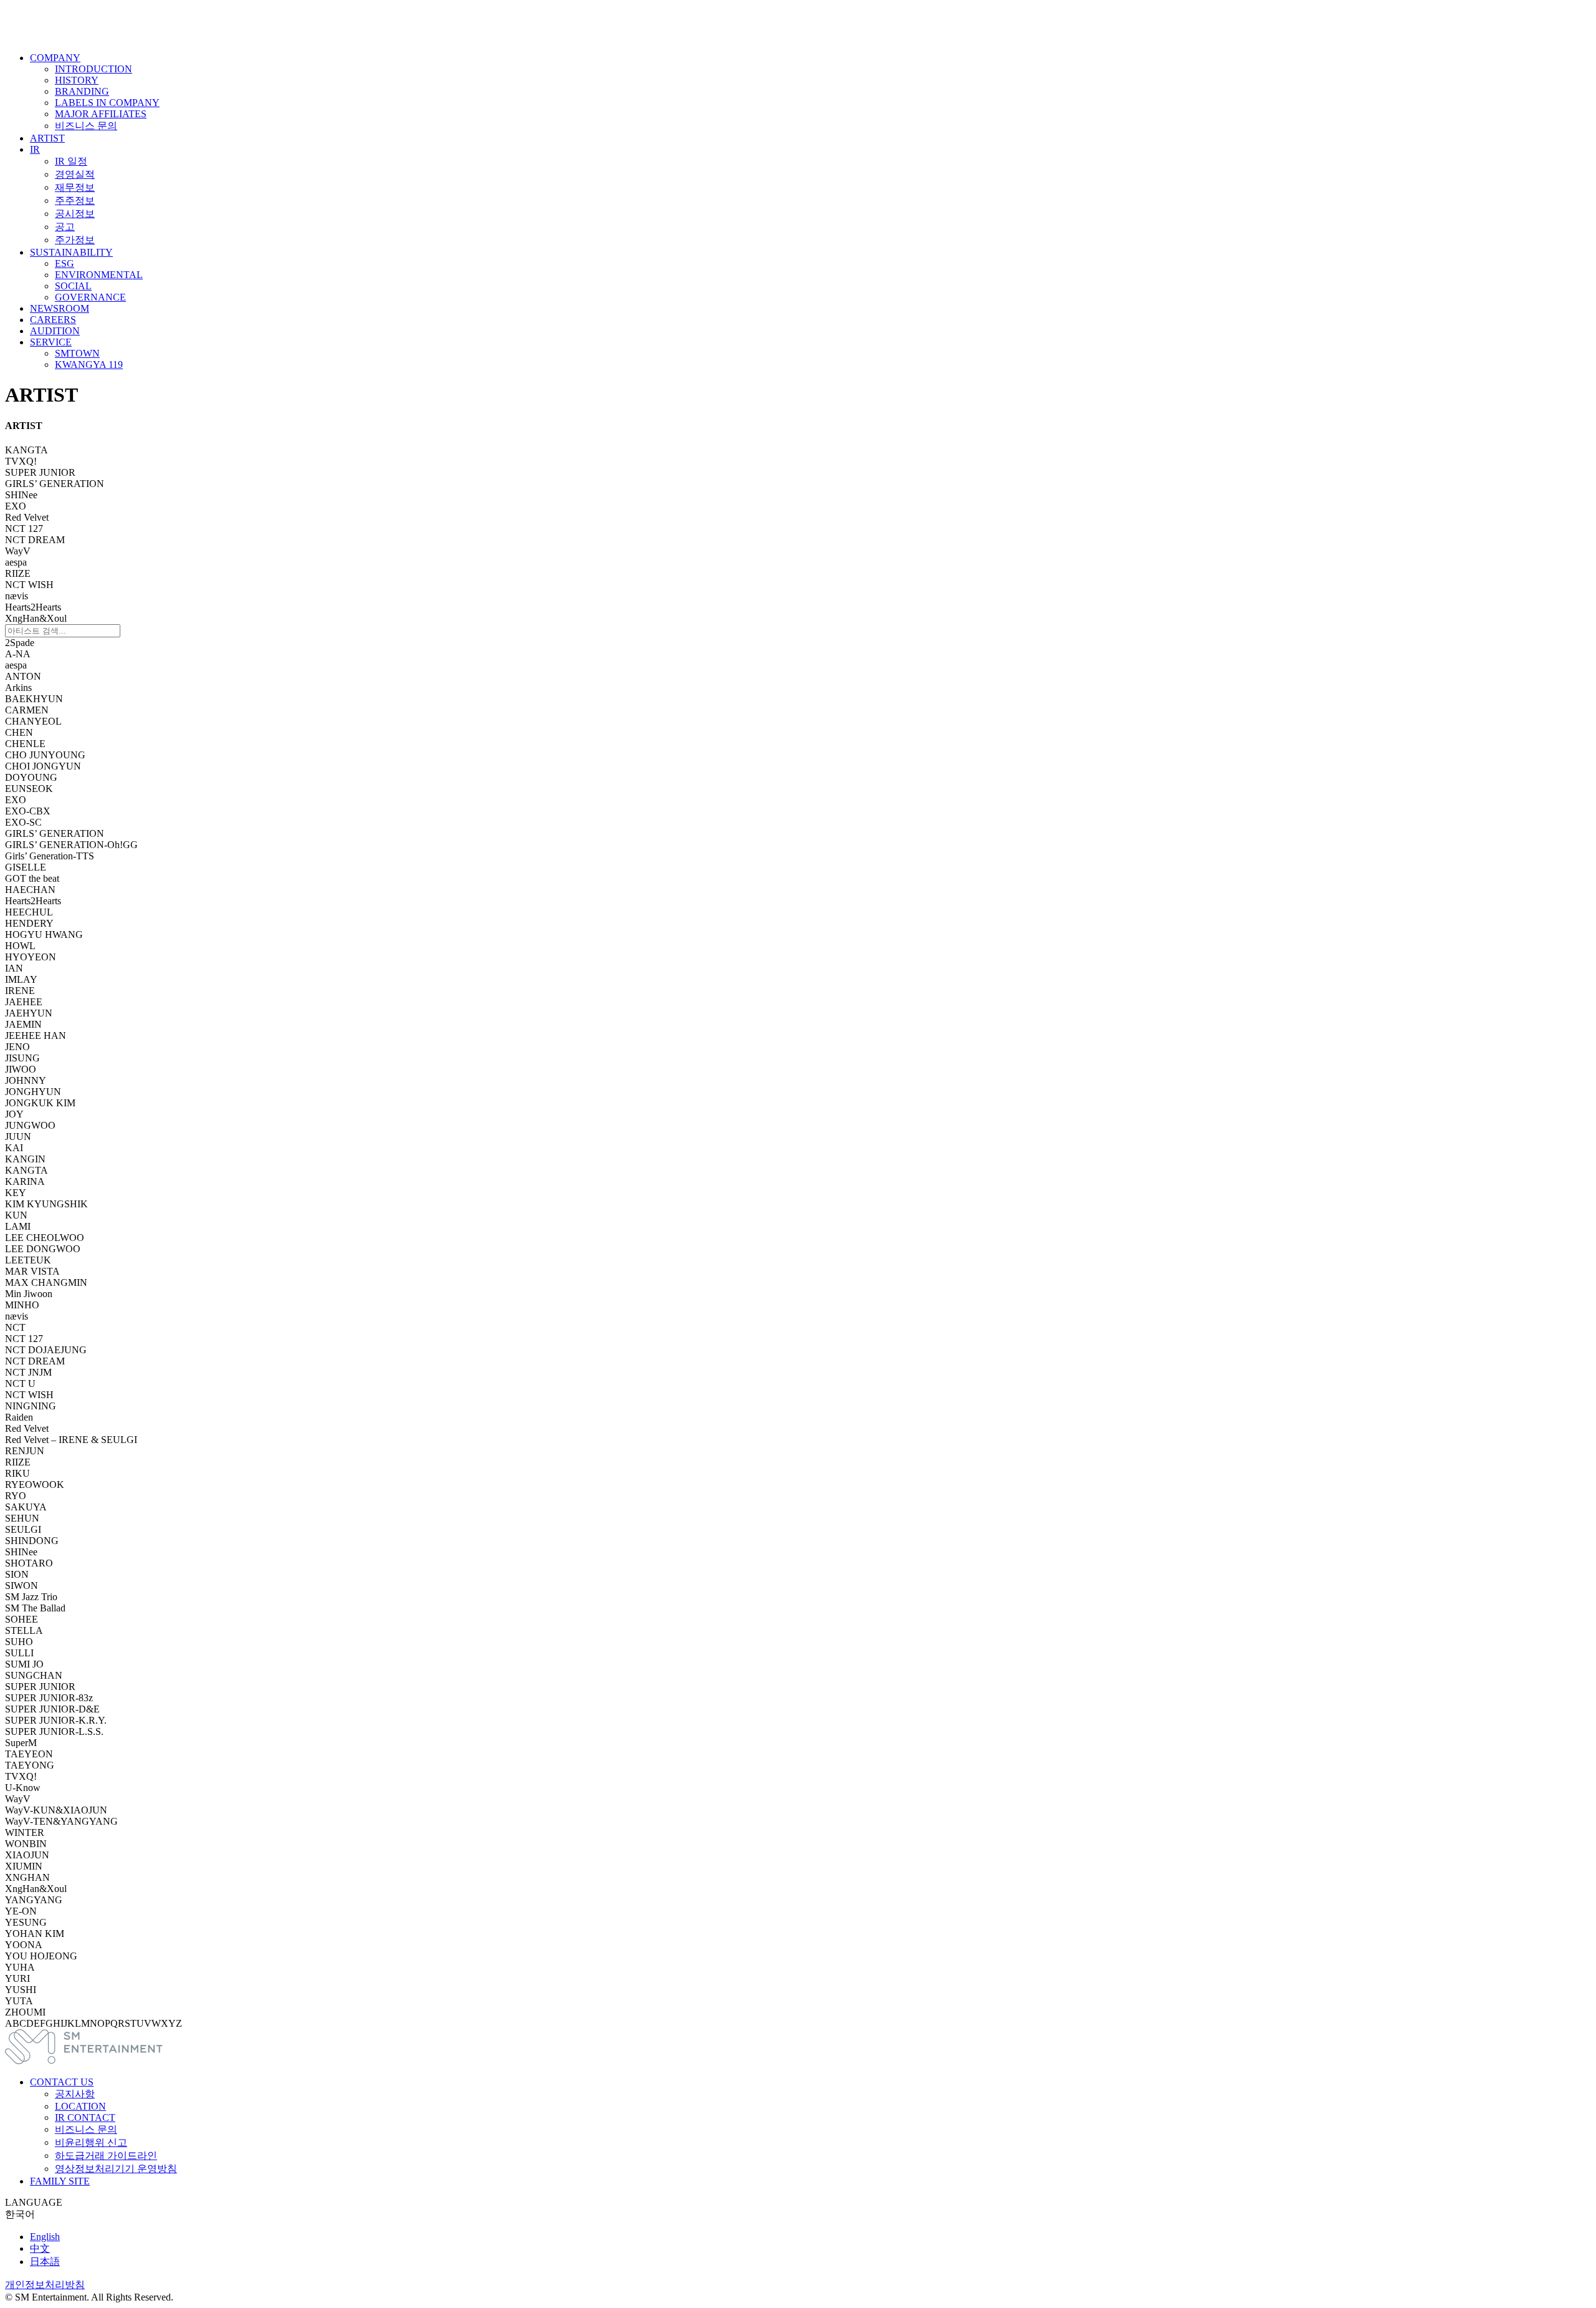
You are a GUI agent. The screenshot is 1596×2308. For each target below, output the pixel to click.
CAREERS (53, 320)
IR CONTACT (85, 2117)
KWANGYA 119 (89, 365)
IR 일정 (71, 161)
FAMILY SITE (60, 2181)
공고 (65, 227)
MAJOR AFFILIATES (101, 114)
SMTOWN (77, 353)
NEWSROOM (60, 308)
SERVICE (51, 342)
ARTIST (47, 138)
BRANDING (82, 91)
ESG (65, 263)
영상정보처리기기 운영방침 (116, 2169)
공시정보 (75, 214)
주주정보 (75, 200)
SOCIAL (73, 286)
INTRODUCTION (94, 69)
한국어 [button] (20, 2214)
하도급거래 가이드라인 (106, 2156)
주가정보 (75, 240)
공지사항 (75, 2094)
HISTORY (77, 80)
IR (35, 149)
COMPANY (55, 58)
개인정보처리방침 (45, 2285)
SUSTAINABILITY (71, 252)
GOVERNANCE (90, 297)
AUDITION (55, 331)
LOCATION (80, 2106)
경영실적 (75, 174)
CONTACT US (62, 2082)
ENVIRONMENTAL (99, 275)
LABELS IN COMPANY (107, 103)
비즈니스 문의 (86, 126)
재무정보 (75, 187)
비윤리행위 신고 (91, 2142)
